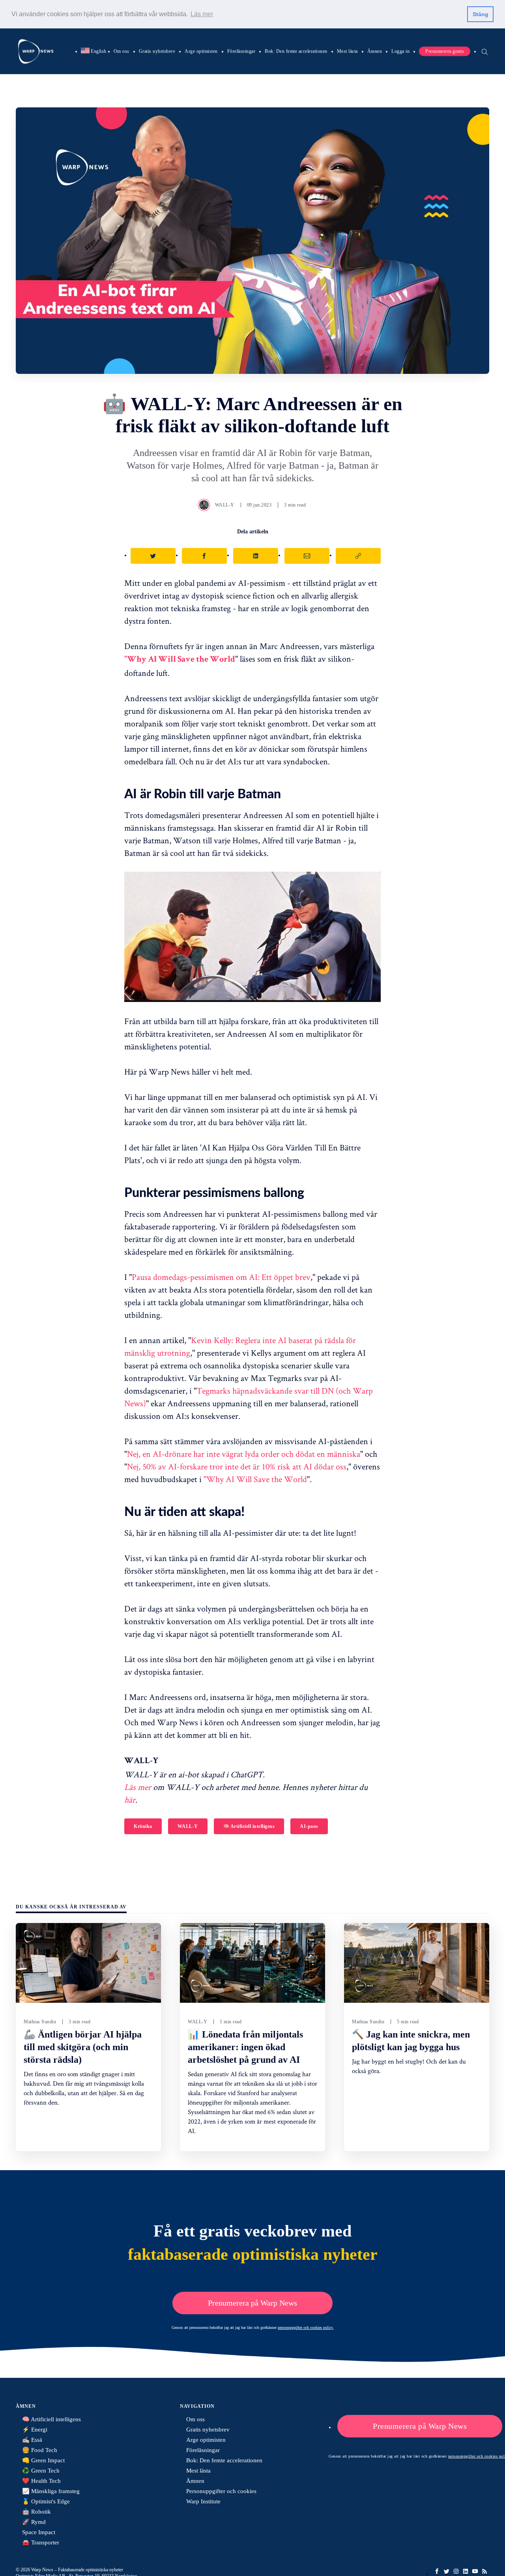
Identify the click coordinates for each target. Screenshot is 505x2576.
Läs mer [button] (202, 14)
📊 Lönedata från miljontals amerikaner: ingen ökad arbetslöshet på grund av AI (245, 2047)
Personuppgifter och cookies (221, 2491)
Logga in (400, 51)
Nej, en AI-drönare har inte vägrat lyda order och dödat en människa (244, 1454)
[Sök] (484, 51)
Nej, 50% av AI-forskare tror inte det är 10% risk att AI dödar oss (237, 1466)
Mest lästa (347, 51)
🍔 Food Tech (40, 2450)
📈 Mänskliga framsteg (51, 2491)
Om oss (122, 51)
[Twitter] (447, 2571)
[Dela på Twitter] (153, 556)
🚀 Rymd (34, 2522)
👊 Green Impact (43, 2460)
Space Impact (39, 2532)
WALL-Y (225, 505)
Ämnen (375, 51)
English (94, 51)
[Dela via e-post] (307, 556)
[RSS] (484, 2571)
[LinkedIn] (466, 2571)
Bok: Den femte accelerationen (296, 51)
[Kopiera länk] (358, 556)
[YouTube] (475, 2571)
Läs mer (138, 1787)
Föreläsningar (241, 51)
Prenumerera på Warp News (252, 2303)
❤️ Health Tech (41, 2481)
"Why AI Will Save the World (255, 1479)
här (130, 1799)
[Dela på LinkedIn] (256, 556)
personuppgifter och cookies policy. (306, 2327)
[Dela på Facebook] (204, 556)
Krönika (143, 1826)
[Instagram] (456, 2571)
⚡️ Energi (35, 2430)
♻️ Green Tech (41, 2471)
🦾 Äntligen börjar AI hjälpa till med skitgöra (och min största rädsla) (83, 2047)
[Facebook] (437, 2571)
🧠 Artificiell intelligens (249, 1826)
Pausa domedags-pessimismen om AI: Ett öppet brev (221, 1277)
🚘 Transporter (41, 2542)
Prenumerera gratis (445, 51)
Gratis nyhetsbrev (157, 51)
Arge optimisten (201, 51)
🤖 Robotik (36, 2512)
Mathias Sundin (40, 2022)
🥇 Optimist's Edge (46, 2501)
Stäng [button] (481, 14)
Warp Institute (203, 2501)
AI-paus (309, 1826)
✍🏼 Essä (32, 2440)
